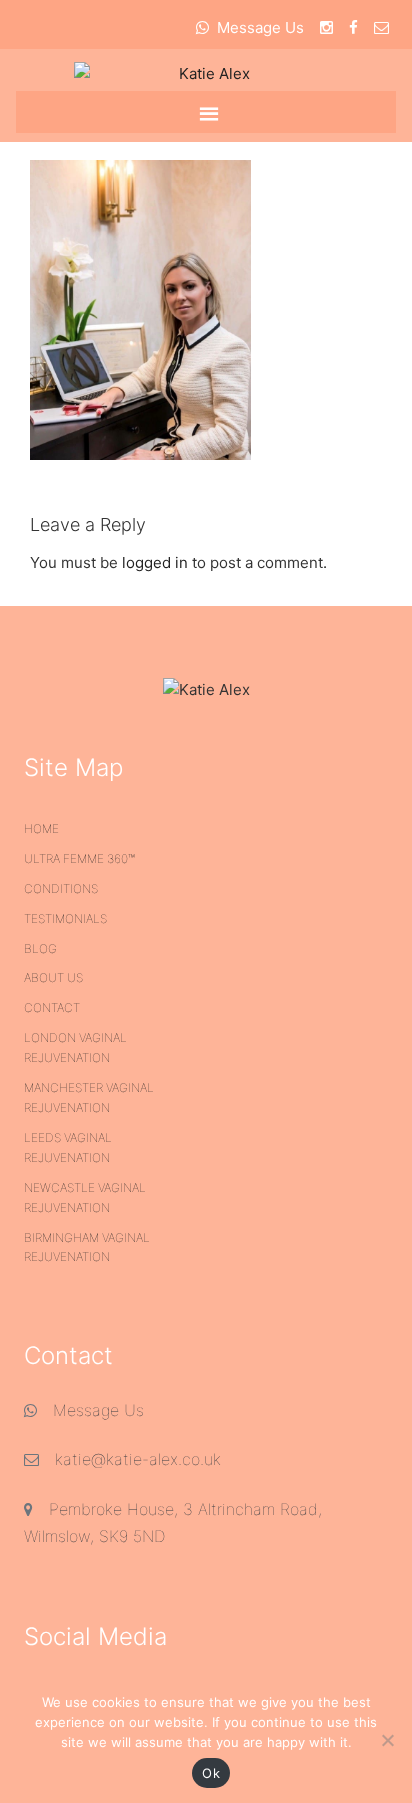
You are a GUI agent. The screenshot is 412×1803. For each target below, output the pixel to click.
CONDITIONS (61, 888)
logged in (155, 562)
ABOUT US (53, 977)
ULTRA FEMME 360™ (79, 858)
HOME (41, 828)
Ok (211, 1773)
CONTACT (52, 1007)
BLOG (40, 948)
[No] (387, 1740)
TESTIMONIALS (65, 918)
